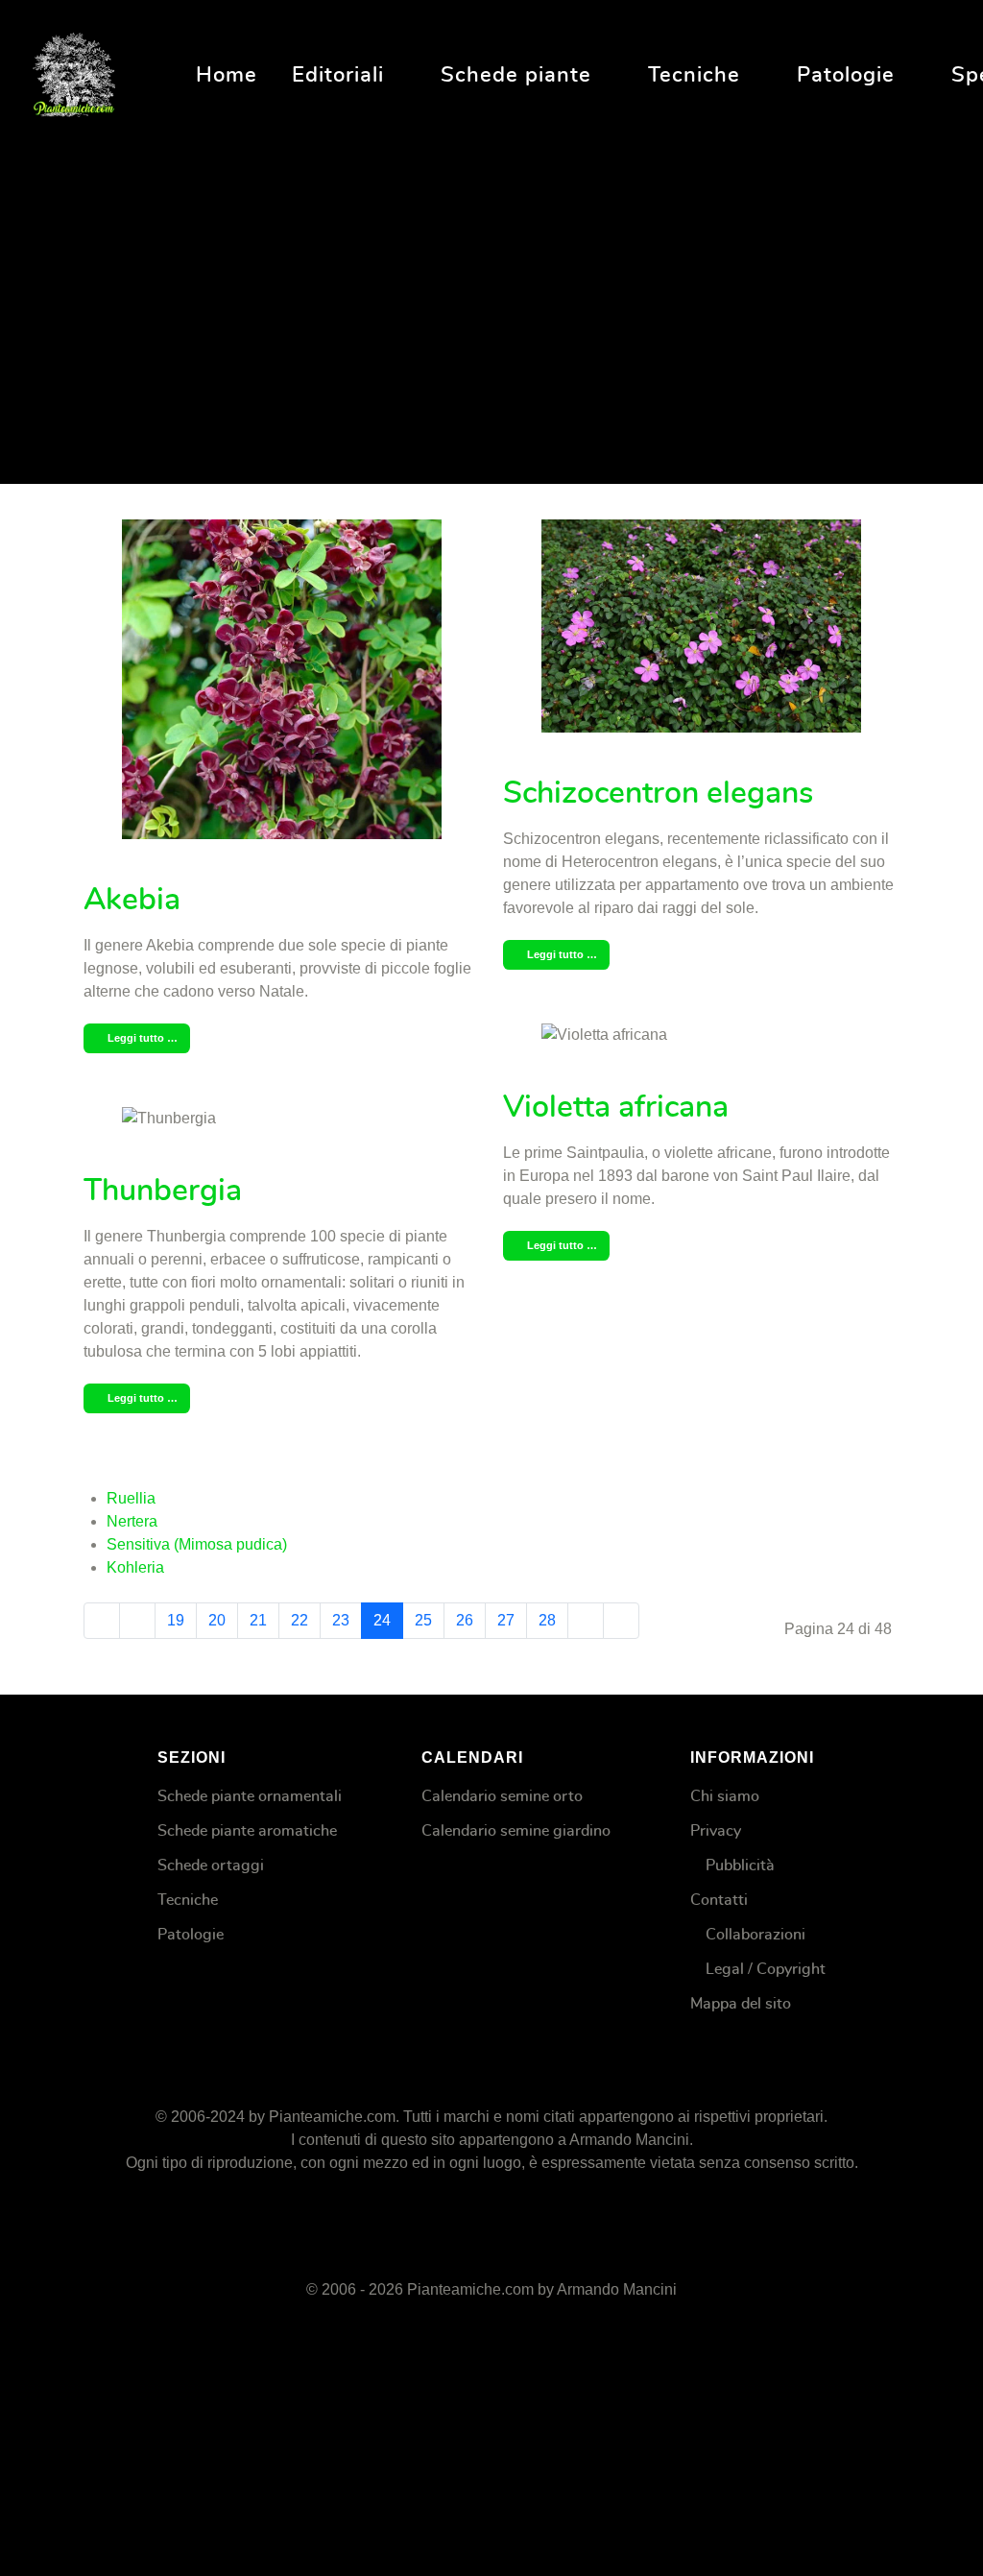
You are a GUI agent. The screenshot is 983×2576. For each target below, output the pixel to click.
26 (465, 1620)
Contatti (719, 1900)
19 (176, 1620)
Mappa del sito (741, 2004)
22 (300, 1620)
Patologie (191, 1935)
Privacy (716, 1831)
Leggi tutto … (141, 1038)
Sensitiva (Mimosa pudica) (197, 1544)
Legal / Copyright (766, 1969)
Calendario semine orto (502, 1796)
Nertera (132, 1521)
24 (382, 1620)
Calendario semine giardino (516, 1831)
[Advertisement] (491, 297)
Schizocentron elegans (658, 793)
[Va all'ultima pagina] (621, 1621)
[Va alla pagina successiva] (586, 1621)
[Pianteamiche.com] (74, 72)
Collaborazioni (755, 1935)
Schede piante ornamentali (250, 1796)
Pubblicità (740, 1866)
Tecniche (188, 1900)
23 (341, 1620)
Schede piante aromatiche (247, 1831)
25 (423, 1620)
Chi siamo (725, 1796)
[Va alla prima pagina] (102, 1621)
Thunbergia (163, 1191)
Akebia (132, 900)
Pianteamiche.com (332, 2117)
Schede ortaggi (211, 1866)
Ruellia (131, 1498)
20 (217, 1620)
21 (258, 1620)
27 (506, 1620)
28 (547, 1620)
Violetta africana (616, 1107)
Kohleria (135, 1567)
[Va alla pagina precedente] (137, 1621)
